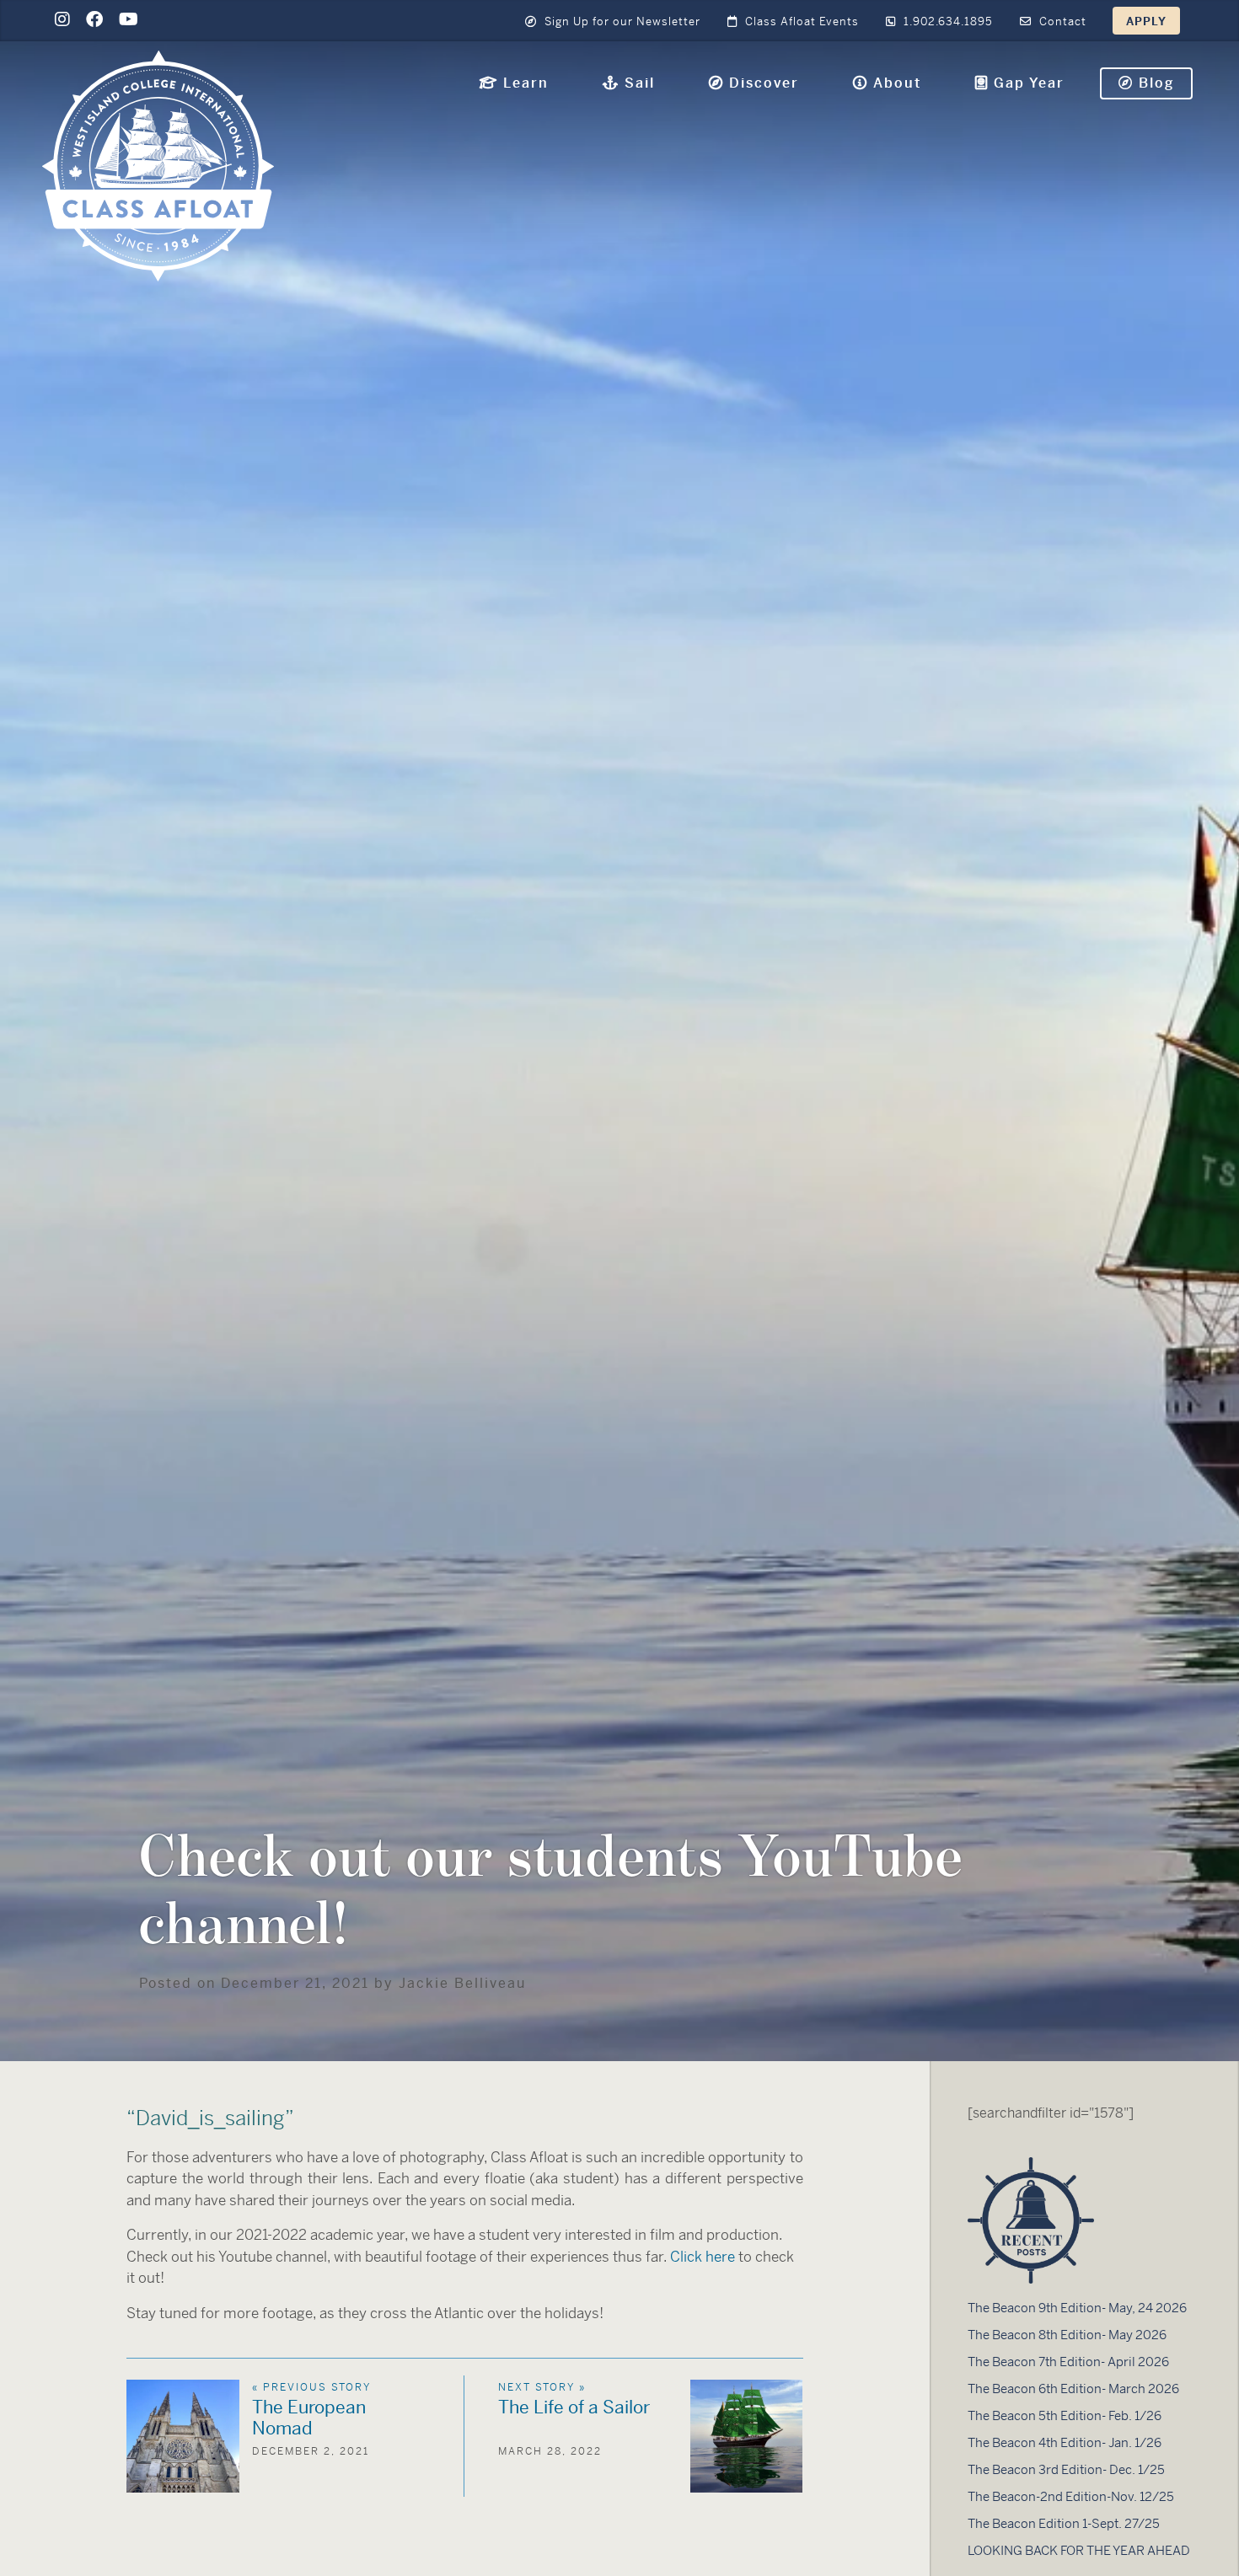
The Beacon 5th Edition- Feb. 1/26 (1065, 2415)
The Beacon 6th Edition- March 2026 (1073, 2389)
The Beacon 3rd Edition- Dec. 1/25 (1066, 2469)
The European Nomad (309, 2418)
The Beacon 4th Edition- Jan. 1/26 (1065, 2442)
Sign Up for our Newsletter (621, 21)
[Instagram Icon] (62, 20)
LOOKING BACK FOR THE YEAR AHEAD (1079, 2550)
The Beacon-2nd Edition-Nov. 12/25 (1071, 2496)
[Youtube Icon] (129, 20)
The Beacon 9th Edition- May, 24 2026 (1077, 2308)
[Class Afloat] (158, 165)
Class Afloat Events (800, 21)
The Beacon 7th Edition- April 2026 (1068, 2362)
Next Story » (542, 2387)
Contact (1061, 21)
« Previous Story (311, 2387)
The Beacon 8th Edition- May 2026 (1067, 2335)
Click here (703, 2257)
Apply (1146, 21)
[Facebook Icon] (94, 20)
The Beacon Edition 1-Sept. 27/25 (1064, 2523)
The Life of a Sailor (574, 2407)
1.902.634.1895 (947, 21)
